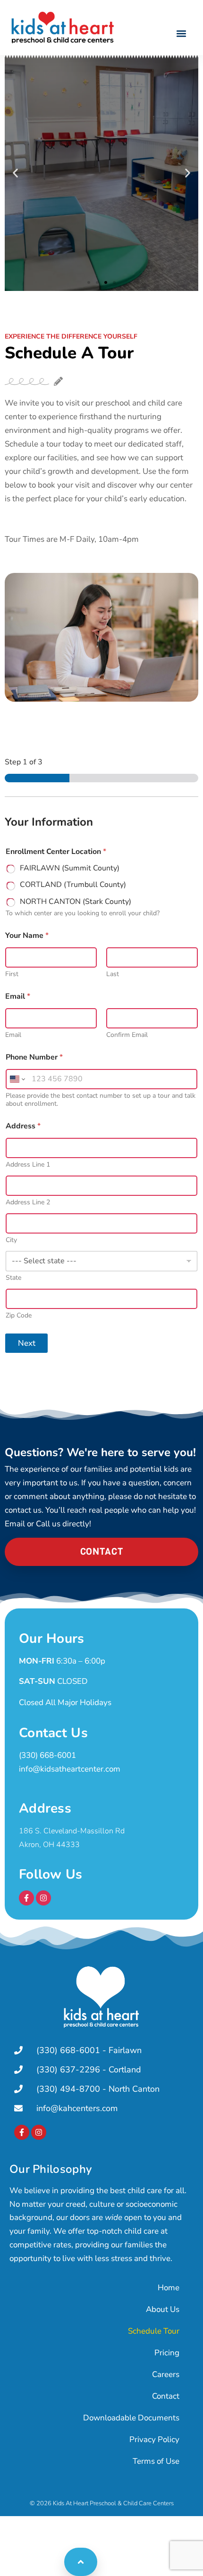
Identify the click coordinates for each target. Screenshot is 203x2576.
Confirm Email (127, 1035)
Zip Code (19, 1315)
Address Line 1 (28, 1164)
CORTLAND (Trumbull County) (73, 885)
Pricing (167, 2353)
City (11, 1240)
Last (113, 974)
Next (27, 1343)
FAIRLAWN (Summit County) (70, 868)
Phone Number (34, 1057)
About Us (163, 2309)
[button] (181, 33)
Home (169, 2288)
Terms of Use (156, 2461)
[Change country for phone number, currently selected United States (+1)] (17, 1079)
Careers (166, 2374)
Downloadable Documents (131, 2418)
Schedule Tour (154, 2331)
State (13, 1278)
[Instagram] (43, 1898)
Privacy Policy (154, 2439)
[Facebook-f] (26, 1898)
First (12, 974)
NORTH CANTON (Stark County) (76, 902)
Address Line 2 (28, 1202)
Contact (166, 2396)
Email (13, 1035)
